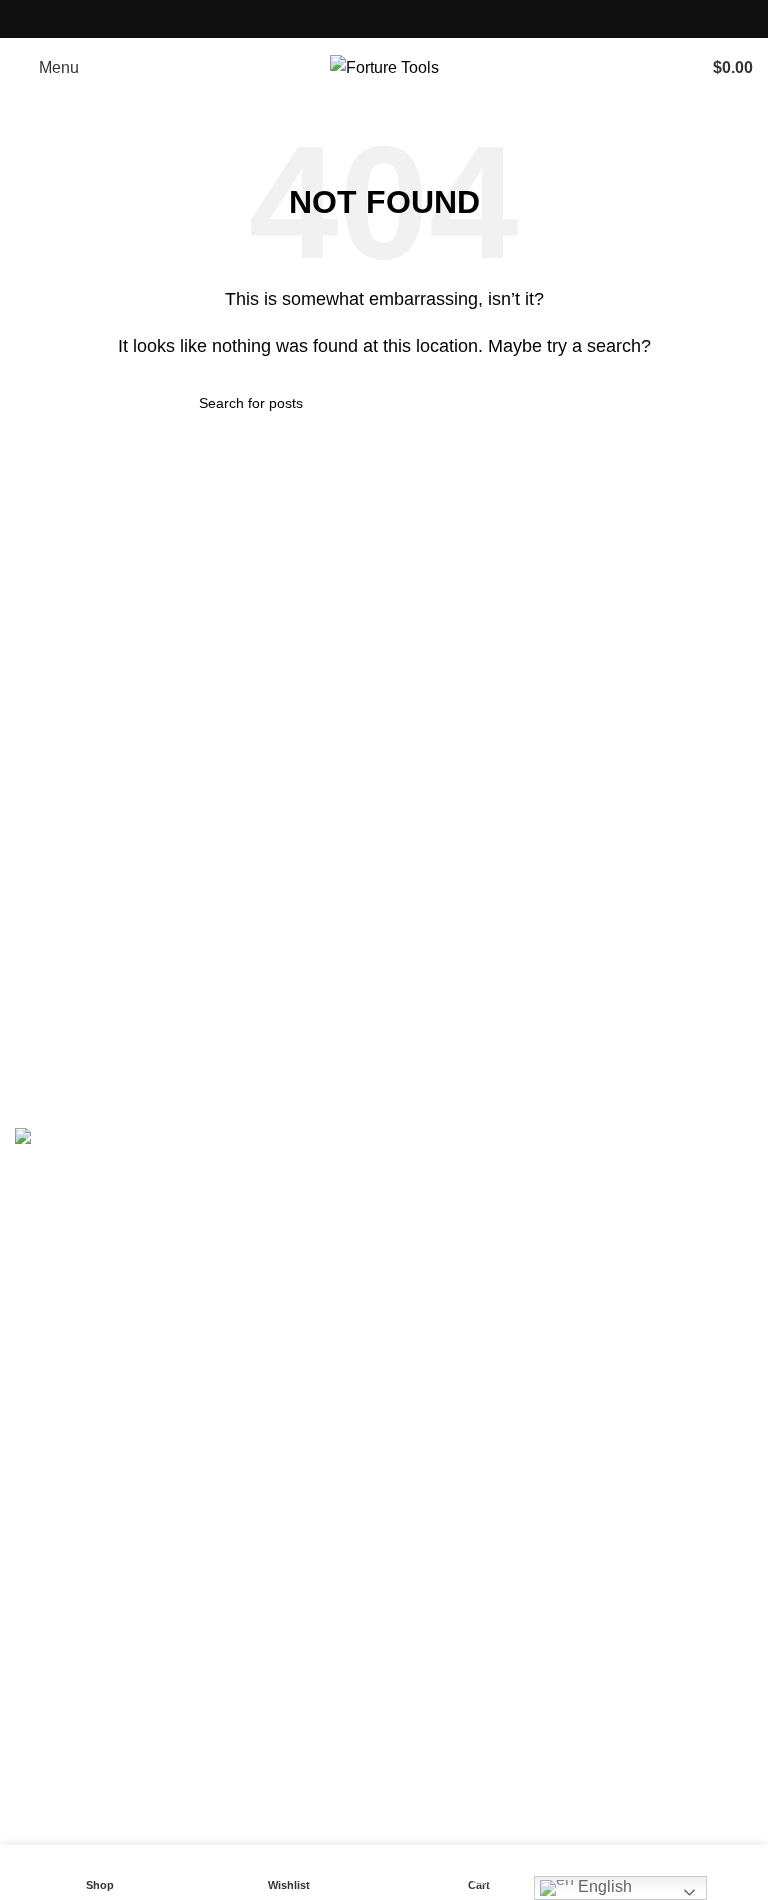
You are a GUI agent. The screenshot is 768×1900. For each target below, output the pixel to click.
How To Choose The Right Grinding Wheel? (171, 1656)
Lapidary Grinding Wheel (487, 1408)
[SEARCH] (561, 403)
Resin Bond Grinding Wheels (502, 1259)
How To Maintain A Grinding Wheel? (143, 1694)
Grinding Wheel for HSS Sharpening (528, 1483)
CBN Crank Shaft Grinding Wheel (518, 1371)
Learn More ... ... (71, 1843)
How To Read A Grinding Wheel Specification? (180, 1731)
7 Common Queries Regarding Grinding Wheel (181, 1806)
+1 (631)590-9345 (158, 1416)
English (603, 1886)
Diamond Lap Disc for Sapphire (510, 1446)
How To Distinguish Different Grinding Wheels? (182, 1768)
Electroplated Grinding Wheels (507, 1296)
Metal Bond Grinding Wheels (501, 1221)
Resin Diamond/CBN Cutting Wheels (530, 1521)
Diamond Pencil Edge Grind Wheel (523, 1334)
